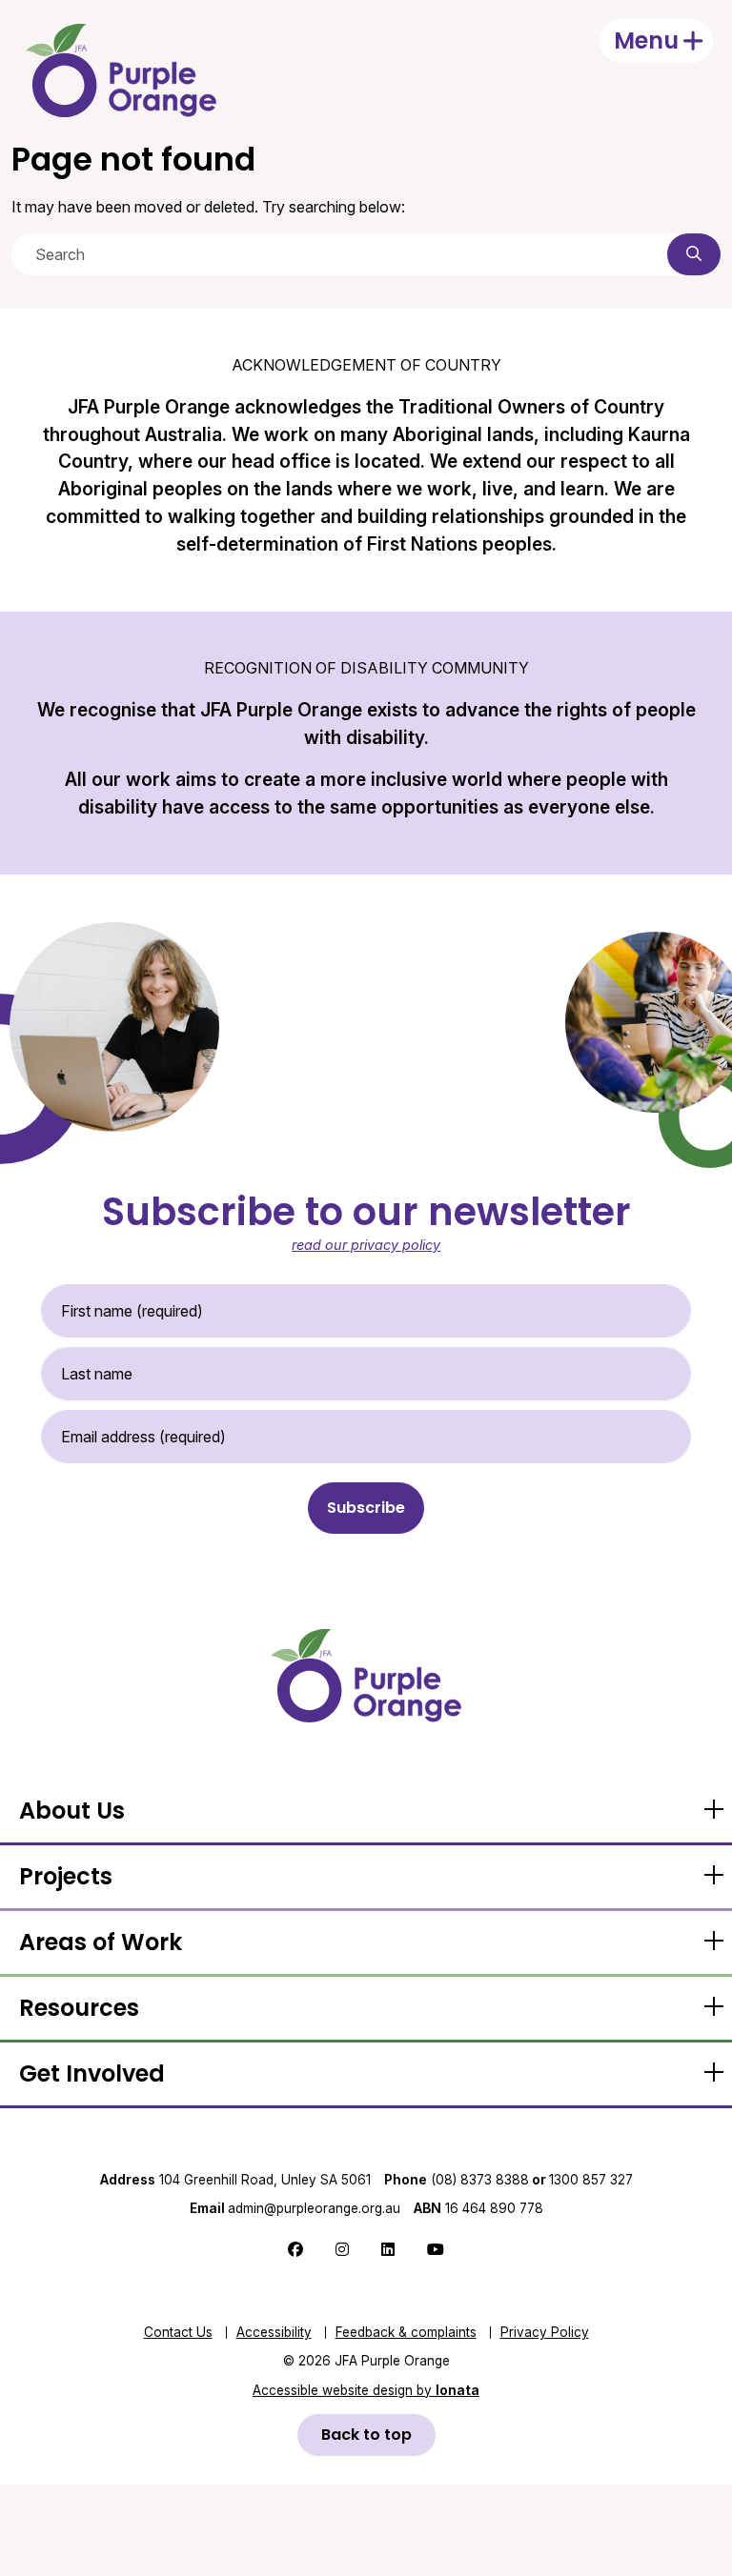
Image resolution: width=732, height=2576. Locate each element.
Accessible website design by (366, 2390)
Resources (79, 2008)
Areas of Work (101, 1942)
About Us (72, 1811)
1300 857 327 (591, 2180)
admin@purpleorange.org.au (295, 2208)
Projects (66, 1876)
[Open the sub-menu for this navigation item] (713, 1811)
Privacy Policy (545, 2332)
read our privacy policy (366, 1245)
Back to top (366, 2435)
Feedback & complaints (406, 2332)
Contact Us (178, 2332)
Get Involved (92, 2073)
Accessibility (274, 2332)
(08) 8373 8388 (480, 2180)
